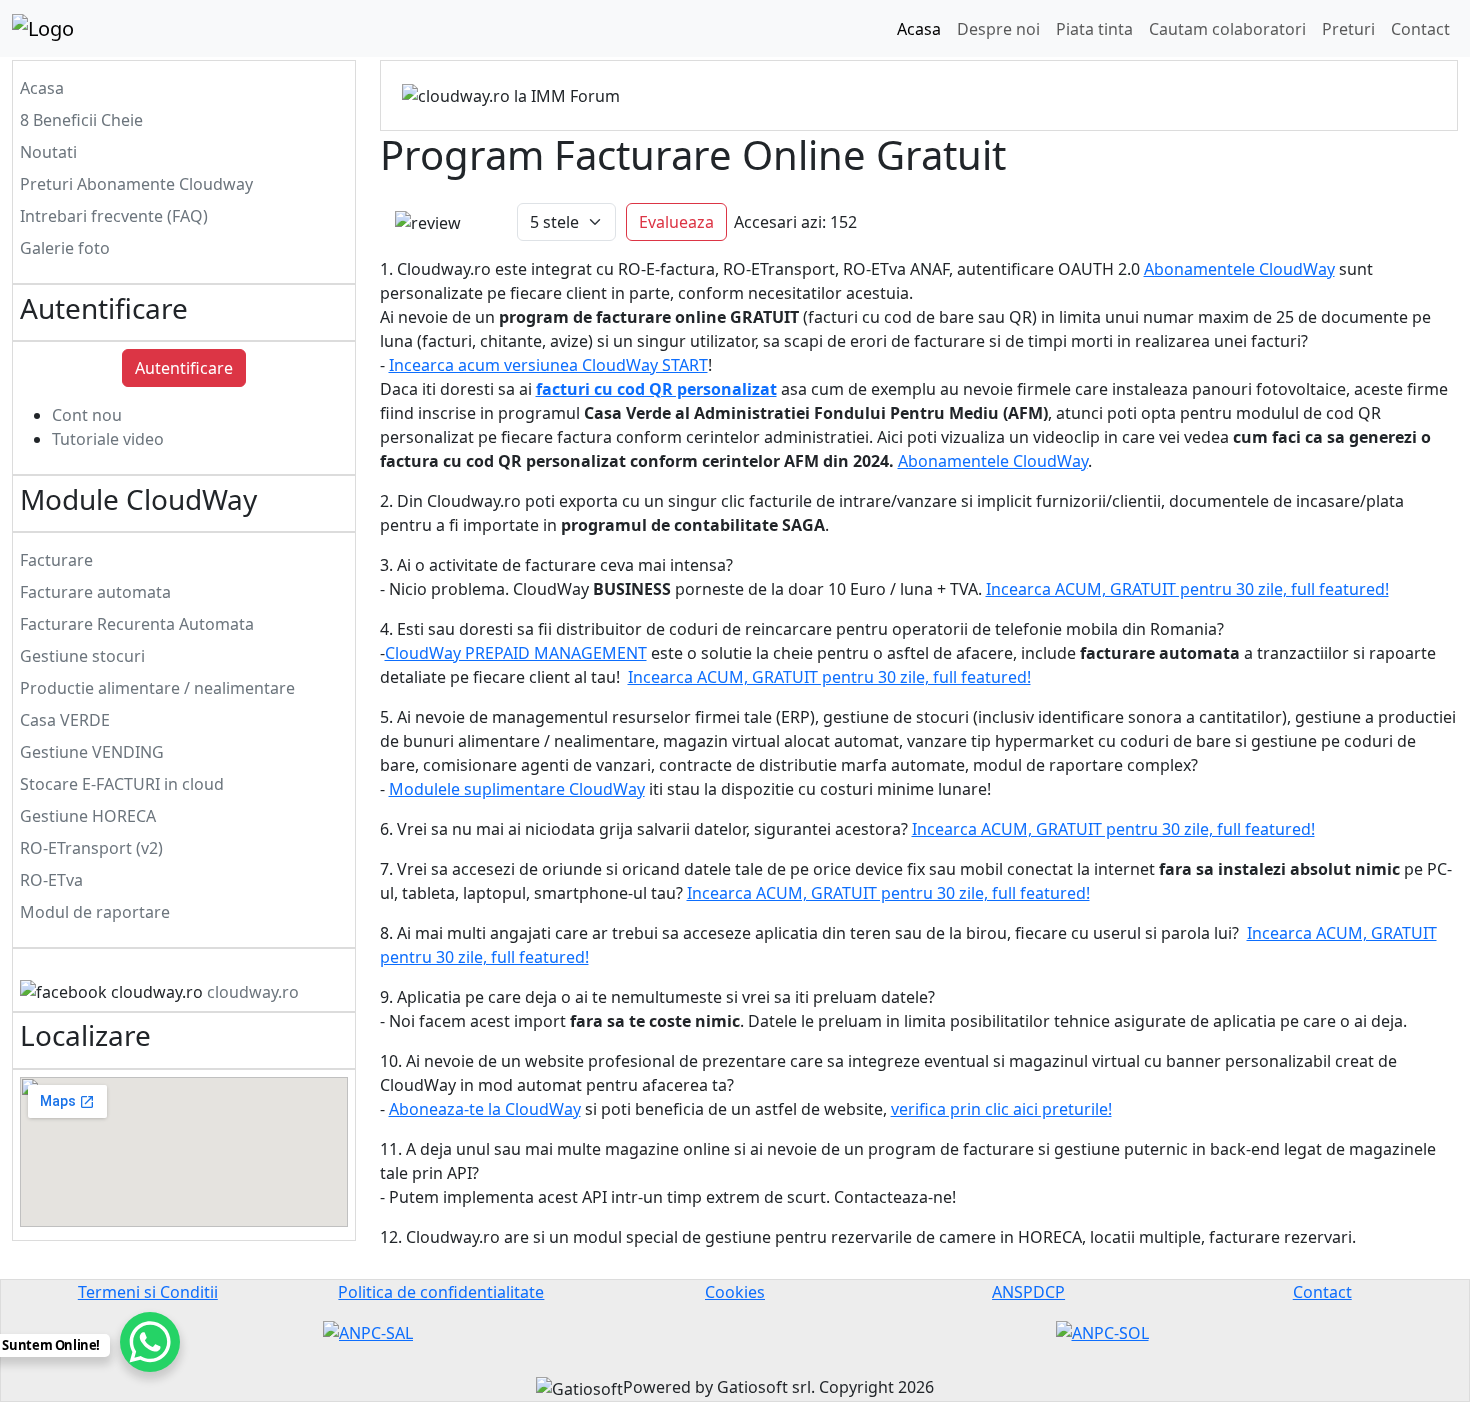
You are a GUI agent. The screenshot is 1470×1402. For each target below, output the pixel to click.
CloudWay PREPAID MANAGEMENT (516, 653)
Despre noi (998, 29)
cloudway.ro (253, 992)
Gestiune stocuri (82, 656)
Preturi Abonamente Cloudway (136, 184)
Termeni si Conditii (148, 1292)
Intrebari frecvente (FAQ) (114, 216)
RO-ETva (51, 880)
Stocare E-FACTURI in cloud (122, 784)
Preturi (1348, 29)
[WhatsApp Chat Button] (150, 1342)
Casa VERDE (65, 720)
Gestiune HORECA (88, 816)
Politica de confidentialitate (441, 1292)
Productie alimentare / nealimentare (157, 688)
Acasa (919, 29)
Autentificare (184, 368)
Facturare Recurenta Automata (137, 624)
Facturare (56, 560)
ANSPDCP (1028, 1292)
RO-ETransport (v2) (91, 848)
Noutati (48, 152)
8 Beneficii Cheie (81, 120)
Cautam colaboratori (1227, 29)
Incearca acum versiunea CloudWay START (548, 365)
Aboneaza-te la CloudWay (485, 1109)
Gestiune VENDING (92, 752)
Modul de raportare (95, 912)
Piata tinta (1094, 29)
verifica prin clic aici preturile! (1001, 1109)
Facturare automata (95, 592)
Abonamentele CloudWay (1239, 269)
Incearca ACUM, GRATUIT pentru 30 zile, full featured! (1187, 589)
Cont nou (87, 415)
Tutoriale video (108, 439)
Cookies (735, 1292)
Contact (1420, 29)
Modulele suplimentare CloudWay (517, 789)
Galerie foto (65, 248)
